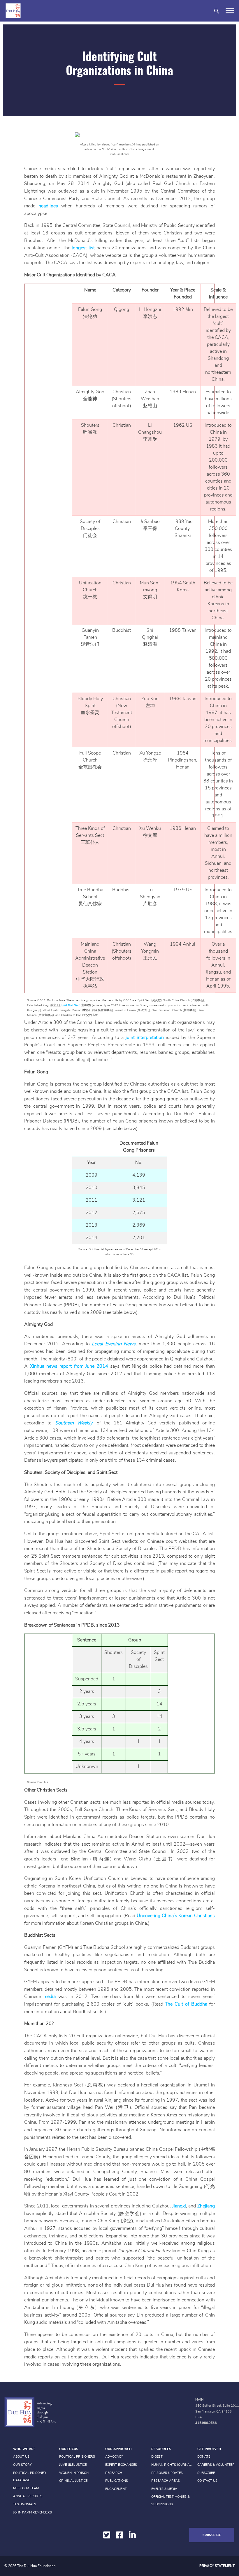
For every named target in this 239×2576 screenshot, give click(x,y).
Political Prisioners (77, 2457)
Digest (157, 2457)
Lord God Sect (71, 1005)
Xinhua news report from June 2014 (69, 1366)
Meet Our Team (26, 2488)
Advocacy (114, 2457)
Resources (161, 2449)
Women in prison (74, 2473)
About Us (21, 2457)
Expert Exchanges (121, 2465)
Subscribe (206, 2473)
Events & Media (164, 2489)
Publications (117, 2481)
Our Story (22, 2465)
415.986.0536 (206, 2423)
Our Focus (69, 2449)
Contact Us (207, 2481)
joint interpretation (145, 1038)
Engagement (116, 2489)
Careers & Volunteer (216, 2465)
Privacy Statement (217, 2566)
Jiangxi (179, 2206)
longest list (83, 248)
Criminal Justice (73, 2481)
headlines (48, 206)
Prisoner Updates (167, 2473)
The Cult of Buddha (186, 2004)
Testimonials (25, 2504)
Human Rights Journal (171, 2465)
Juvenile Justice (73, 2465)
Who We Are (24, 2449)
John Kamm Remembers (32, 2512)
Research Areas (166, 2481)
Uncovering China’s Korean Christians (176, 1916)
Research (114, 2473)
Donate (204, 2457)
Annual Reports (28, 2496)
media (50, 1997)
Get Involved (209, 2449)
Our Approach (118, 2449)
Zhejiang (206, 2206)
